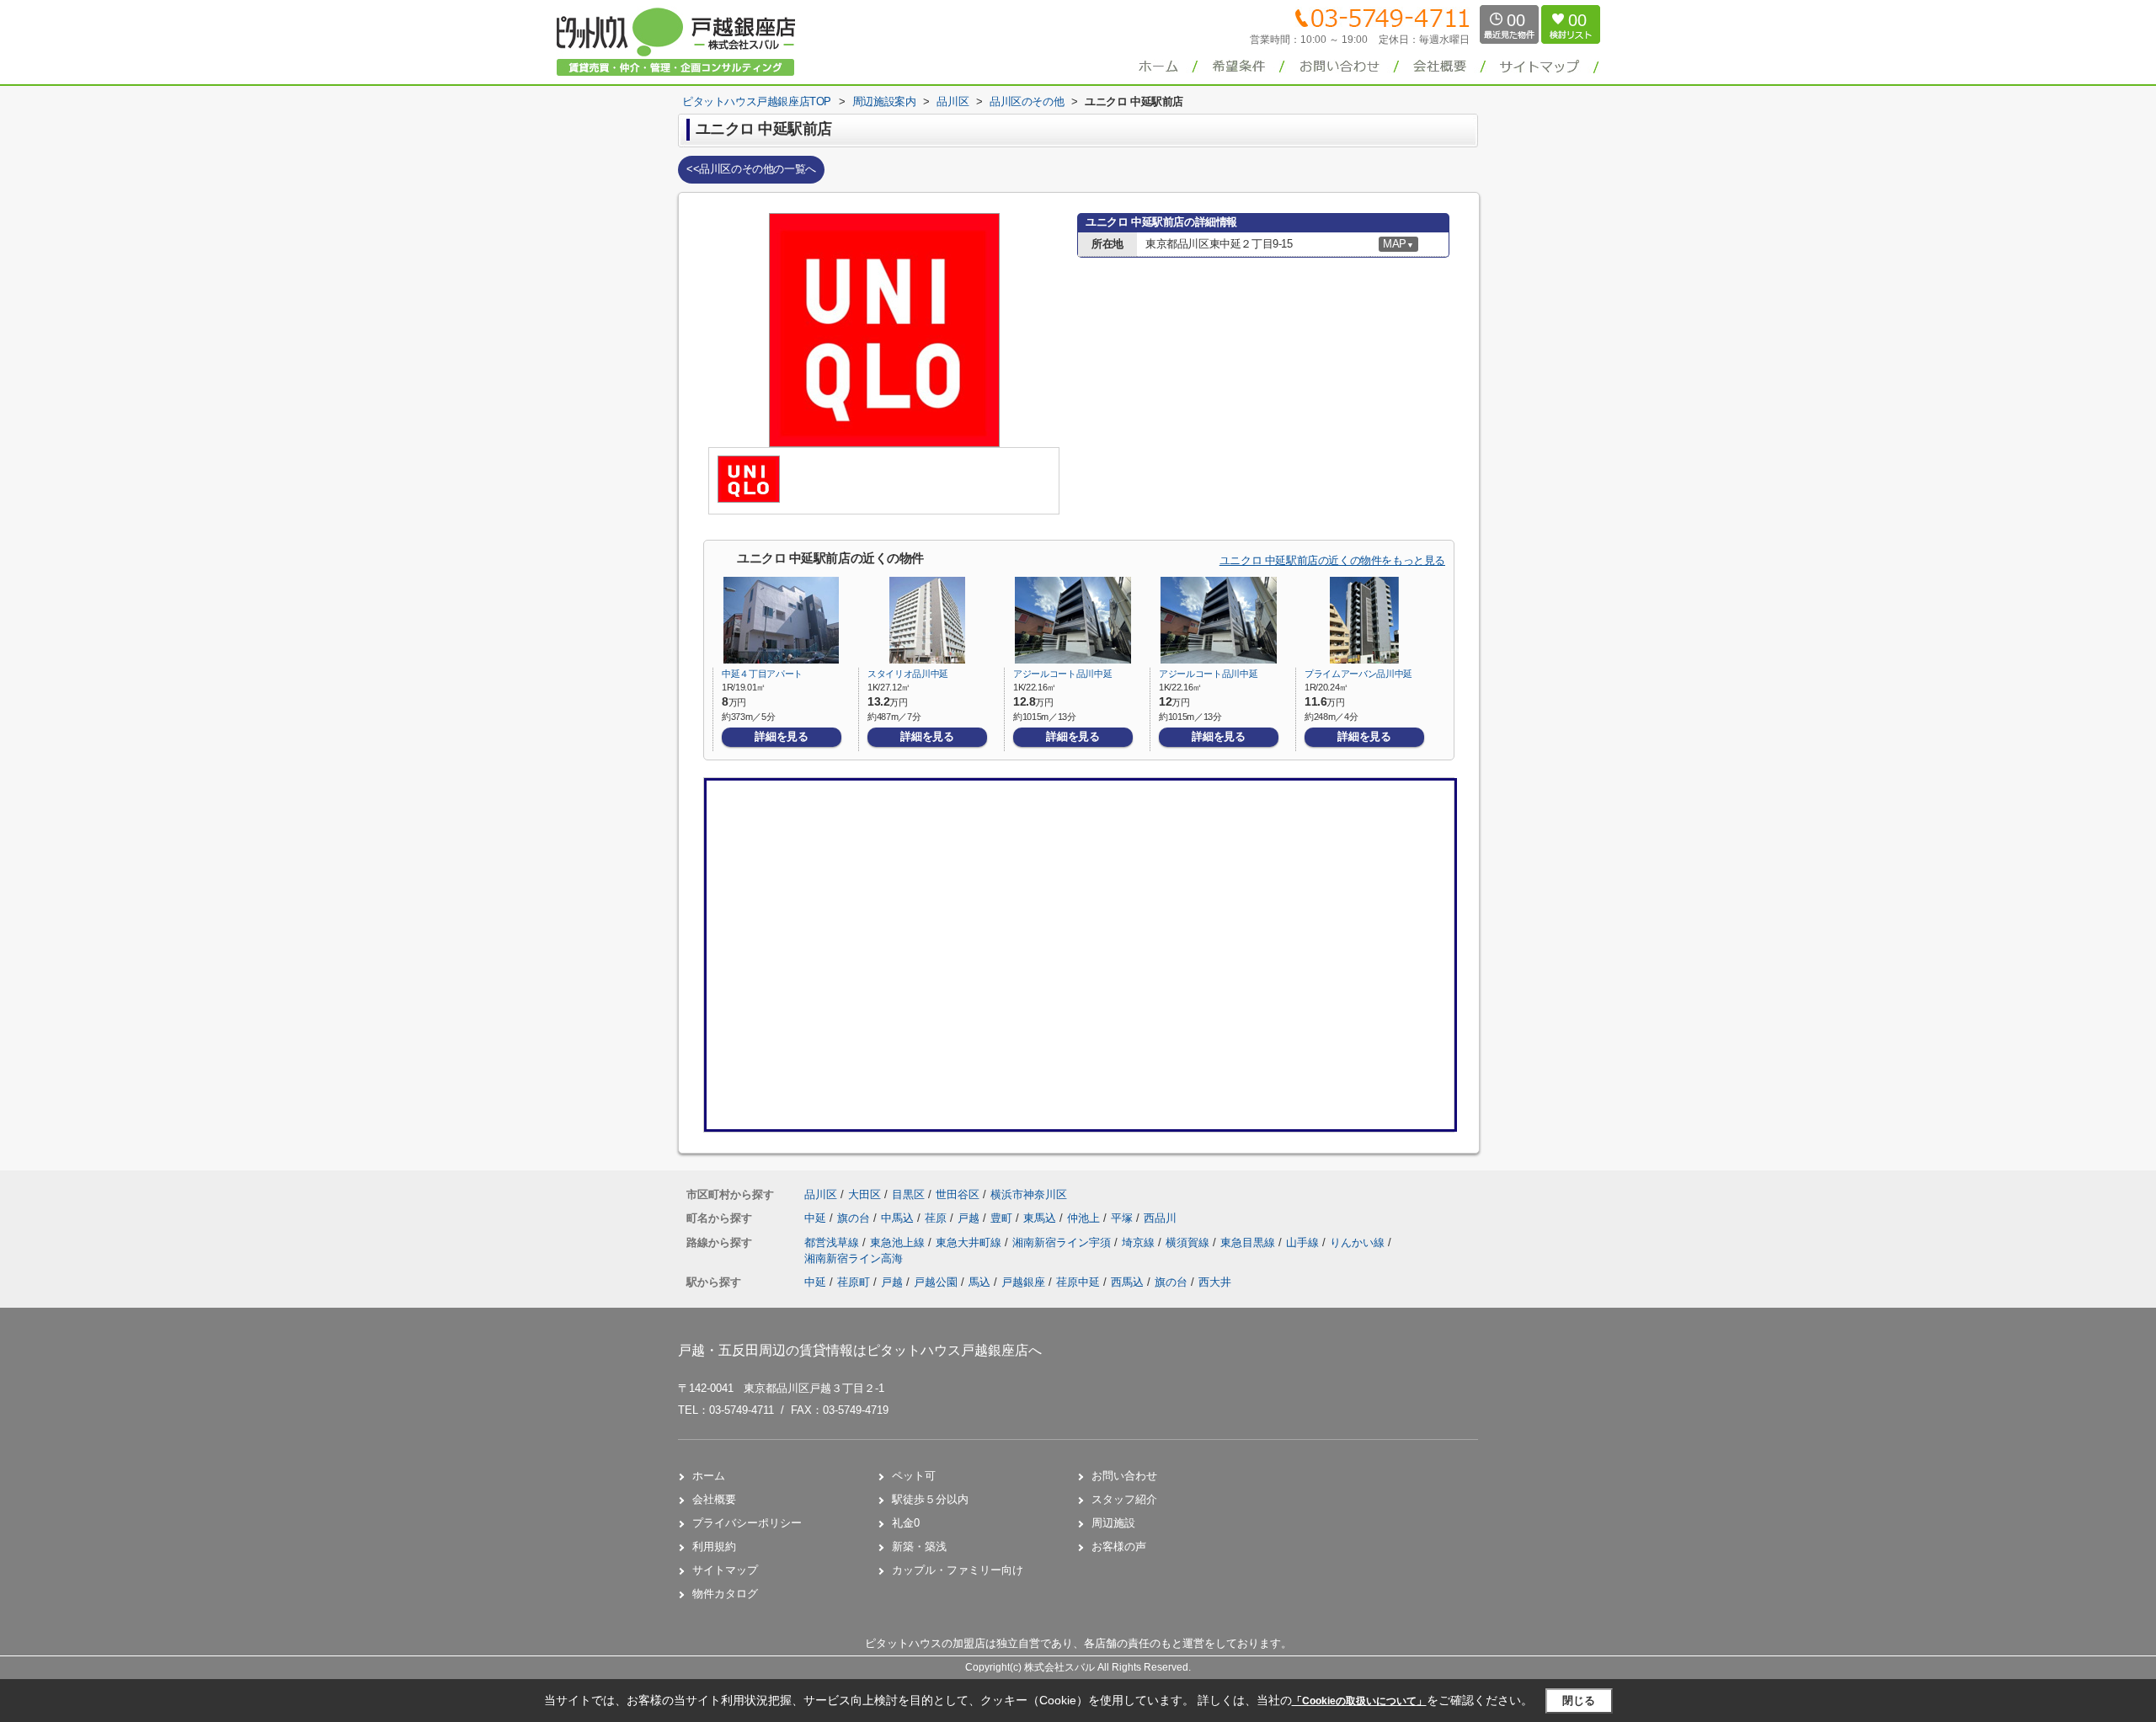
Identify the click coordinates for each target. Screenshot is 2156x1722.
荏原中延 (1078, 1282)
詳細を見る (781, 736)
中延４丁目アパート (762, 674)
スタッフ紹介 (1124, 1499)
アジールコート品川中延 (1062, 674)
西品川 (1160, 1218)
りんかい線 (1359, 1242)
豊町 (1003, 1218)
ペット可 (914, 1476)
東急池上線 (899, 1242)
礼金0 (906, 1523)
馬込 (979, 1282)
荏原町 (854, 1282)
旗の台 (855, 1218)
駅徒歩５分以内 (930, 1499)
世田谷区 (958, 1194)
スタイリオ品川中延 (913, 674)
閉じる (1579, 1701)
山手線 (1304, 1242)
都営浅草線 (833, 1242)
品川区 (821, 1194)
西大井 (1215, 1282)
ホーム (709, 1476)
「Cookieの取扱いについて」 (1359, 1701)
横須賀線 (1189, 1242)
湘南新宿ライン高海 (854, 1258)
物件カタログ (725, 1594)
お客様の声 (1119, 1546)
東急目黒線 (1249, 1242)
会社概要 (714, 1499)
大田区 (865, 1194)
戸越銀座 (1023, 1282)
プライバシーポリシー (747, 1523)
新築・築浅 (919, 1546)
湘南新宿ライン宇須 (1063, 1242)
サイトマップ (725, 1570)
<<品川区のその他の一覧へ (751, 169)
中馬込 (899, 1218)
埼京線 (1140, 1242)
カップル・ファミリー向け (958, 1570)
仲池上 (1085, 1218)
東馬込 (1041, 1218)
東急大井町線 (970, 1242)
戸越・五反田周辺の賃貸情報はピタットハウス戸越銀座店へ (860, 1350)
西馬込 (1127, 1282)
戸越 (970, 1218)
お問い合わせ (1124, 1476)
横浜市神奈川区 (1029, 1194)
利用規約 (714, 1546)
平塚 (1123, 1218)
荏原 (937, 1218)
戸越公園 (936, 1282)
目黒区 (908, 1194)
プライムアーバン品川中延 (1358, 674)
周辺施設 (1113, 1523)
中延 (817, 1218)
